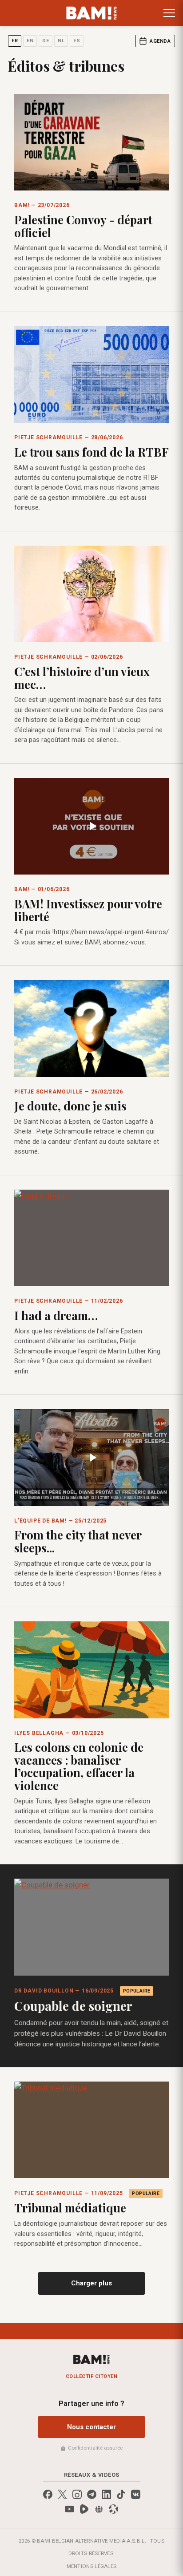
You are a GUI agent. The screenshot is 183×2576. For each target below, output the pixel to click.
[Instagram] (77, 2494)
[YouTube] (70, 2509)
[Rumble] (84, 2509)
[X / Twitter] (62, 2494)
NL (61, 41)
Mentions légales (92, 2566)
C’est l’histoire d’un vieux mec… (82, 678)
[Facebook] (48, 2494)
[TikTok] (121, 2494)
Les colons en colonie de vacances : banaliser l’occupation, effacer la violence (79, 1766)
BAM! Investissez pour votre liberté (88, 910)
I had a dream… (56, 1315)
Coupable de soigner (73, 2006)
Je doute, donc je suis (70, 1106)
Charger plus (91, 2283)
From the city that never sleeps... (78, 1541)
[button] (169, 13)
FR (15, 41)
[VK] (136, 2494)
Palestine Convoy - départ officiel (83, 226)
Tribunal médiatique (70, 2208)
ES (77, 41)
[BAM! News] (92, 13)
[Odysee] (113, 2509)
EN (30, 41)
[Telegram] (92, 2494)
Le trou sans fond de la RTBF (91, 452)
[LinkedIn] (106, 2494)
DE (46, 41)
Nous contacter (91, 2427)
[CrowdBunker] (99, 2509)
